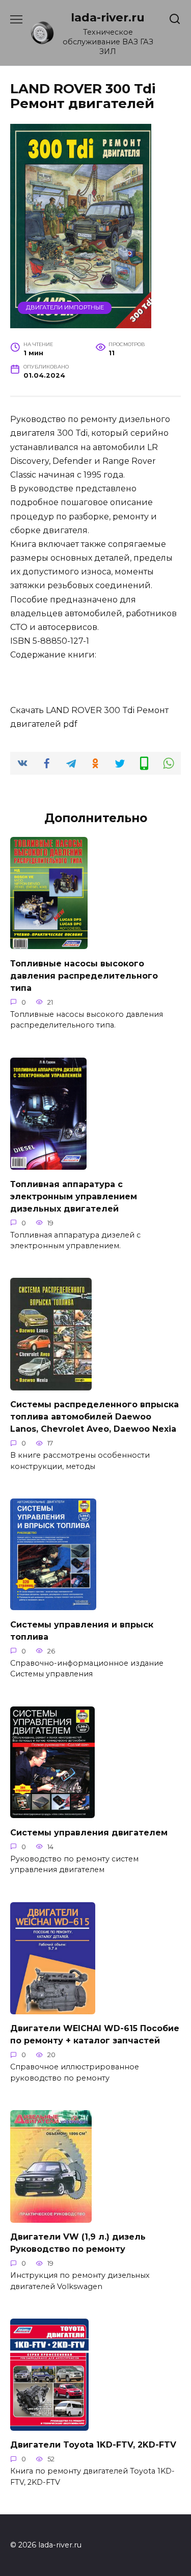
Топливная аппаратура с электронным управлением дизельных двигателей (74, 1196)
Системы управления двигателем (89, 1832)
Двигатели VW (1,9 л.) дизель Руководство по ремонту (78, 2243)
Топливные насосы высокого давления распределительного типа (84, 975)
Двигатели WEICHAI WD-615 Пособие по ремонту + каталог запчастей (95, 2034)
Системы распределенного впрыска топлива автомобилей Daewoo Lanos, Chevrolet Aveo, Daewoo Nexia (94, 1417)
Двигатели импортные (65, 307)
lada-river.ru (108, 17)
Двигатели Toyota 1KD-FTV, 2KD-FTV (93, 2445)
